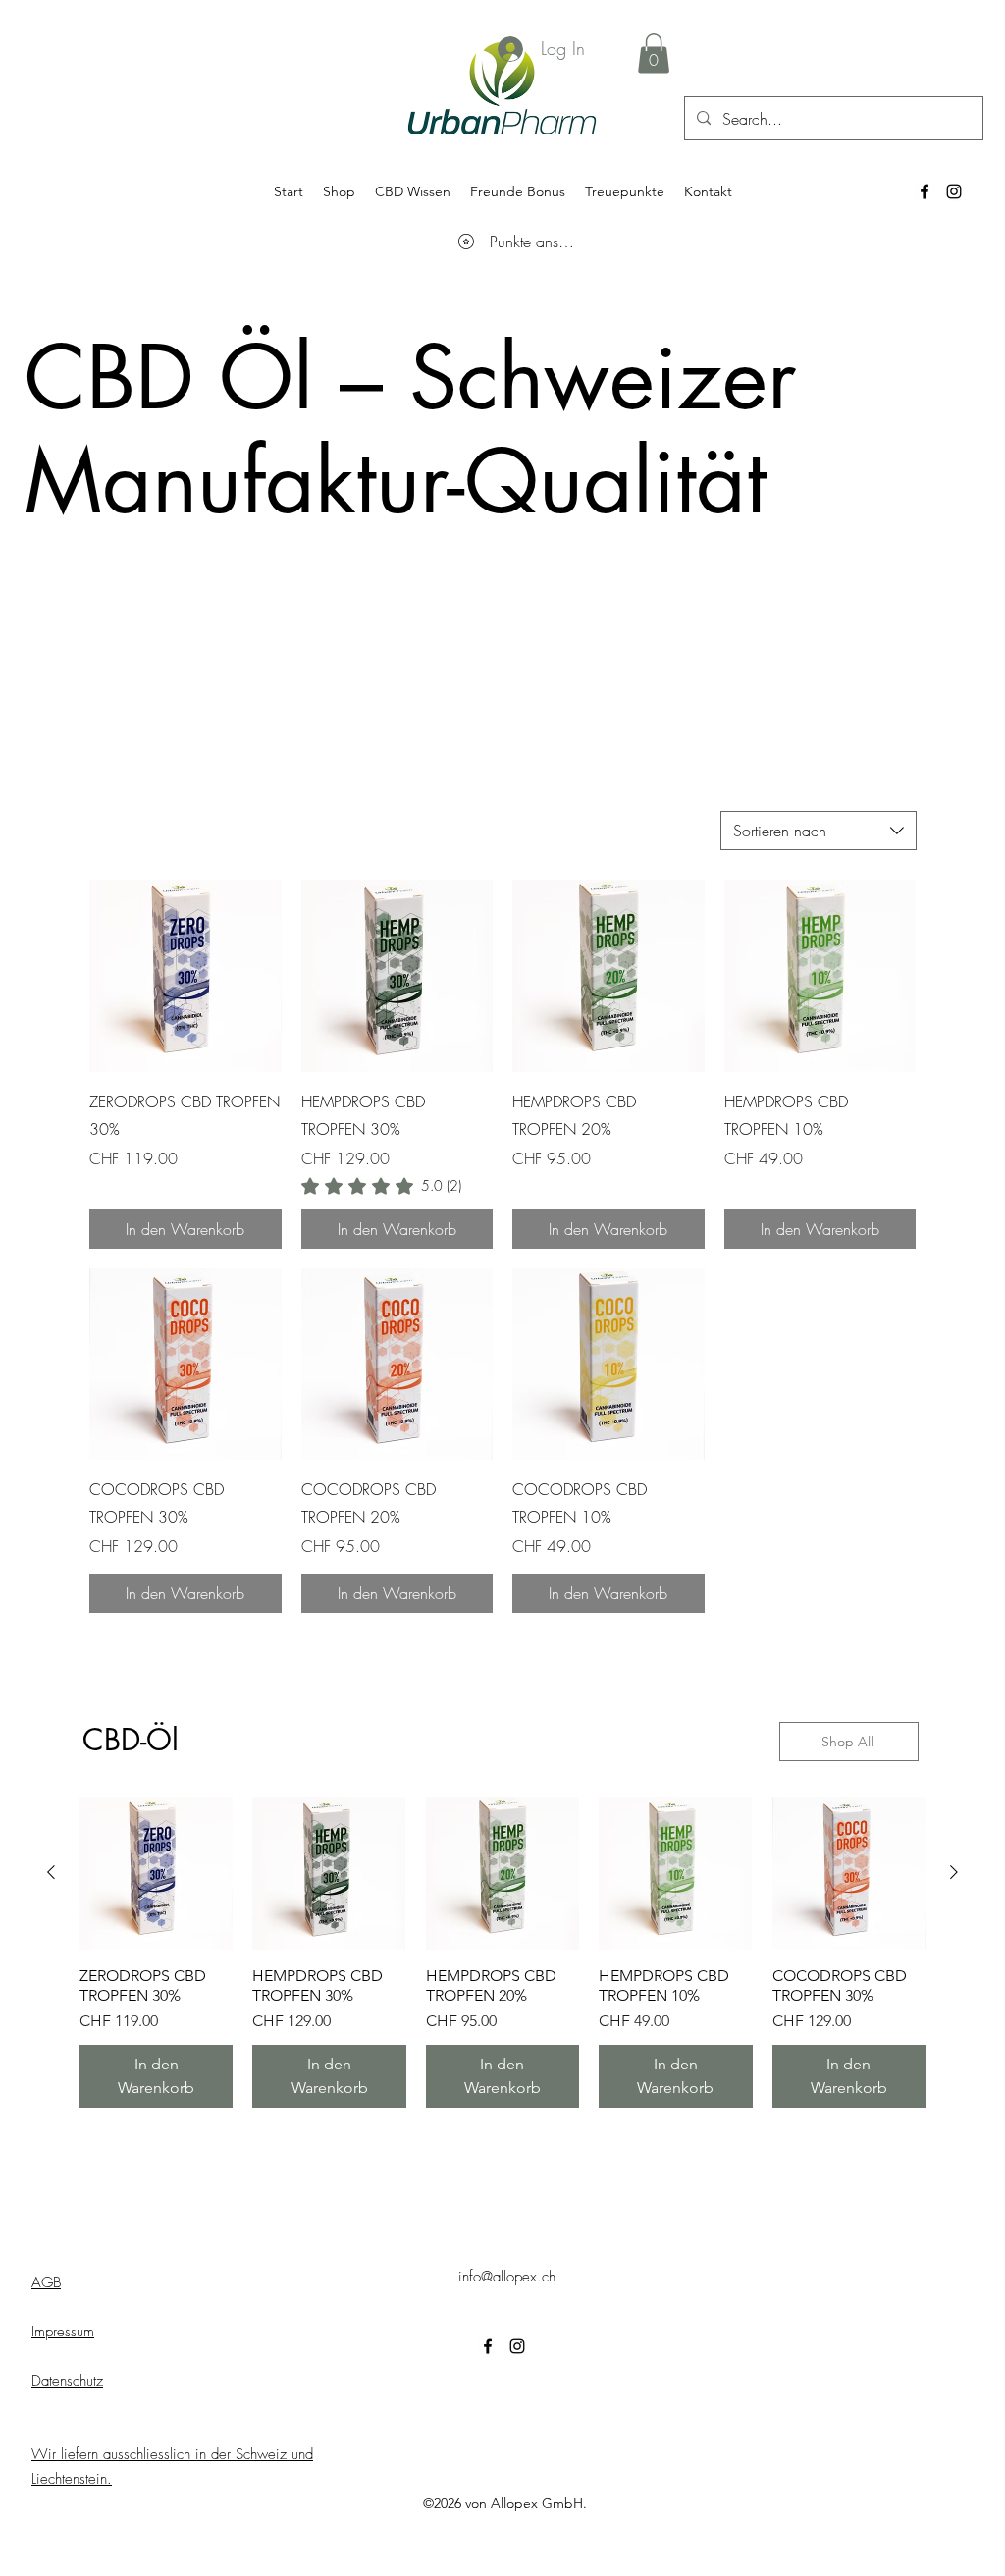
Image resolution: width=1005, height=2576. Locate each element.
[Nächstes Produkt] (954, 1872)
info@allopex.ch (507, 2277)
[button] (654, 54)
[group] (502, 1952)
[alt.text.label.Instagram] (954, 191)
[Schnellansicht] (185, 976)
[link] (381, 1186)
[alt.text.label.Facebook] (925, 191)
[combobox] (819, 831)
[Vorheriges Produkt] (51, 1872)
